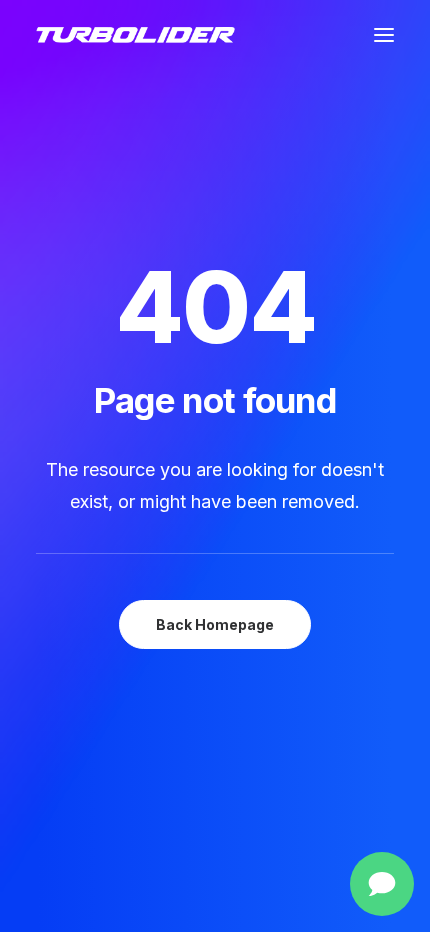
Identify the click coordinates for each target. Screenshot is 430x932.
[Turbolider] (135, 35)
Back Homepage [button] (215, 624)
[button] (384, 35)
